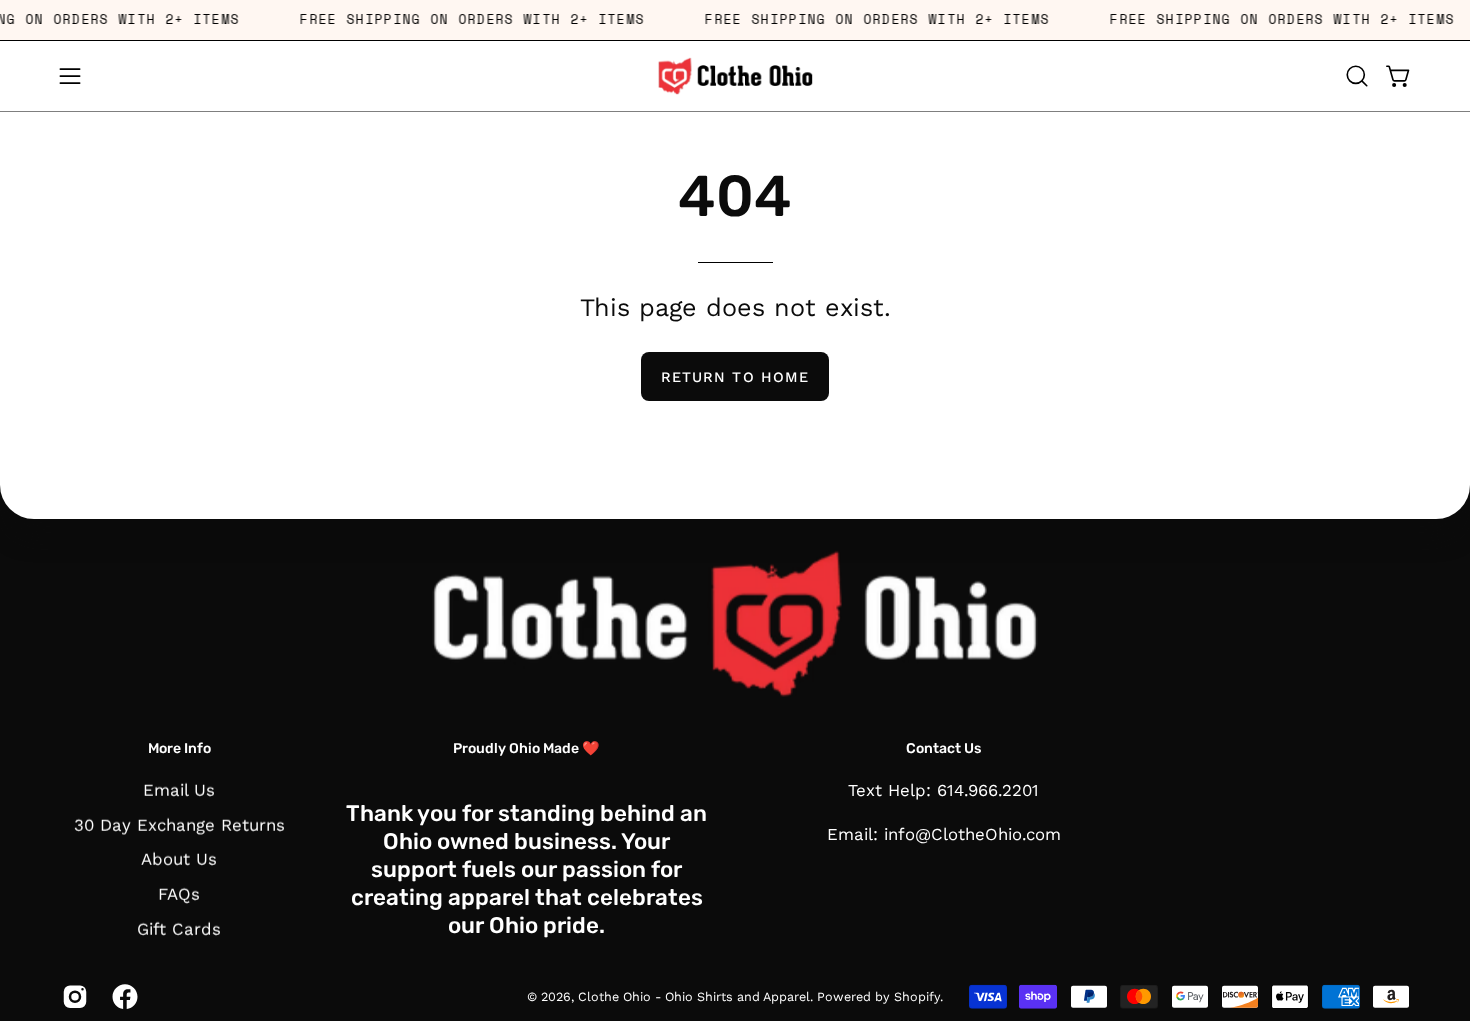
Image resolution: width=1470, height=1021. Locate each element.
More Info (179, 748)
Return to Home (735, 377)
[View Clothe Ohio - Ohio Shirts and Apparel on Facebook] (122, 997)
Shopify (917, 996)
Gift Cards (179, 929)
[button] (1357, 76)
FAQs (179, 894)
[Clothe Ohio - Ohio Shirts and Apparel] (735, 76)
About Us (179, 859)
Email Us (179, 790)
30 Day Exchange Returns (179, 825)
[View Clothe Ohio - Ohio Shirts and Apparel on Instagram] (72, 997)
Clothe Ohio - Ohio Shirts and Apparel (694, 996)
